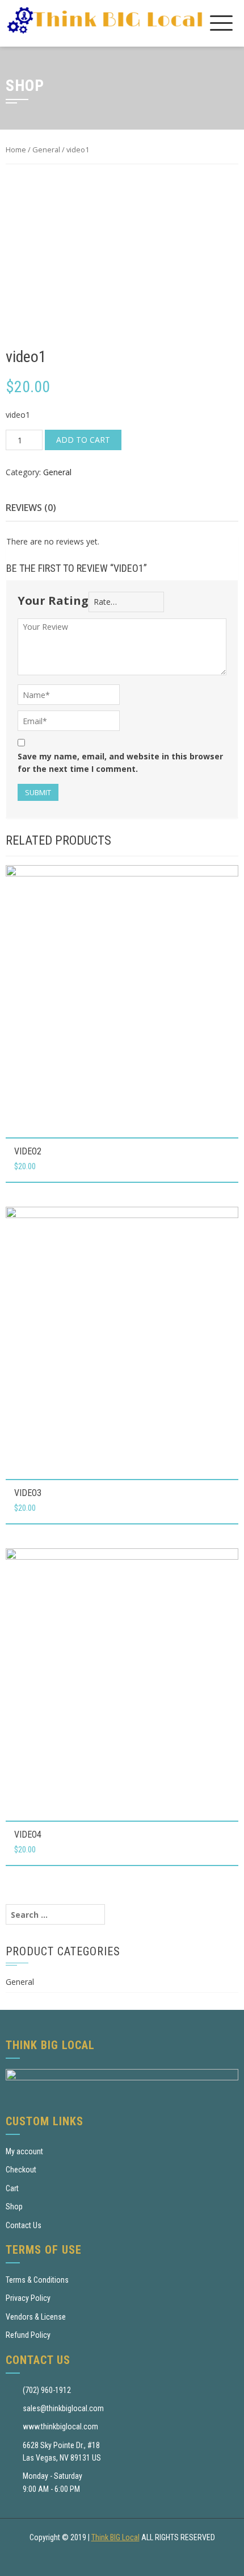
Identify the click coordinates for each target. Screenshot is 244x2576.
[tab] (31, 508)
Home (16, 149)
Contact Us (24, 2225)
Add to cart (83, 440)
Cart (12, 2188)
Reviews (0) (31, 508)
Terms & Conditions (37, 2280)
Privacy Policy (28, 2298)
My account (24, 2151)
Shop (14, 2207)
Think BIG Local (115, 2537)
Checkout (21, 2170)
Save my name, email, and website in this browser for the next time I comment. (120, 763)
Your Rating (53, 601)
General (46, 149)
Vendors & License (36, 2317)
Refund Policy (28, 2335)
